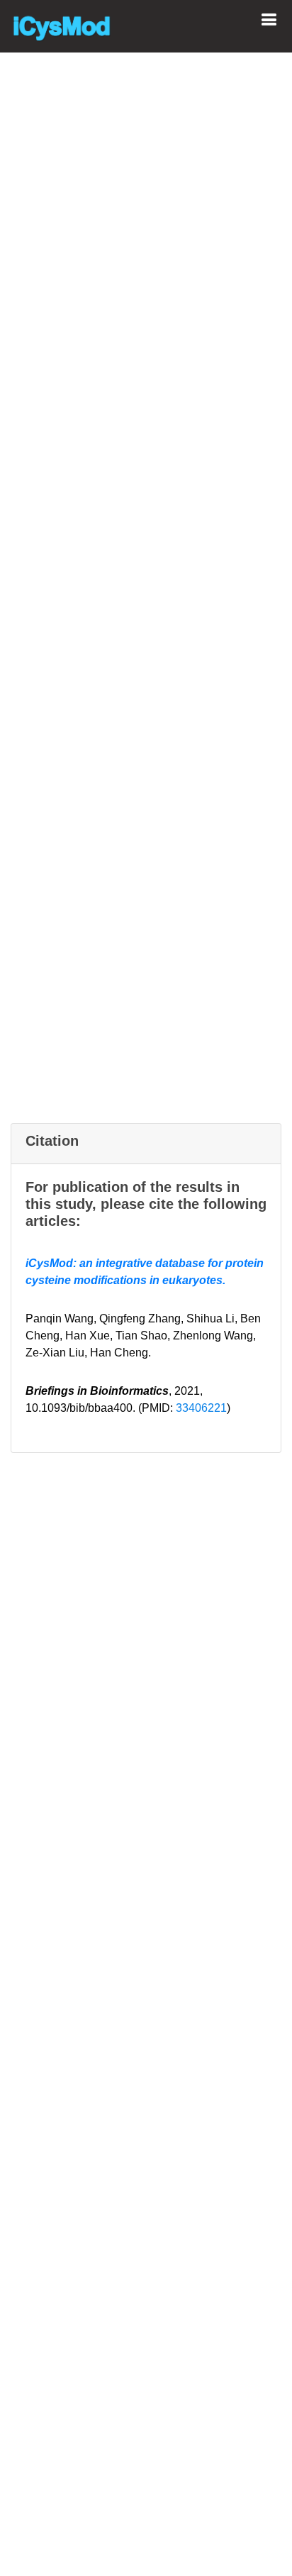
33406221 (201, 1408)
